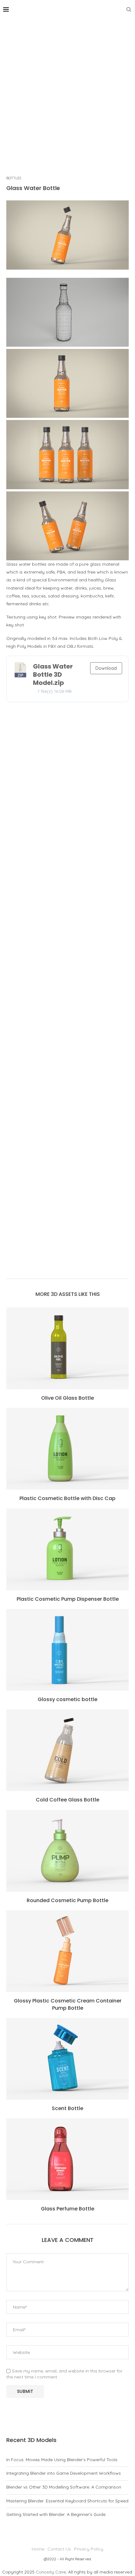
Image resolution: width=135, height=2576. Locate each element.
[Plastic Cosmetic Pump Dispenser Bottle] (67, 1549)
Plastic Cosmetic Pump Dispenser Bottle (68, 1599)
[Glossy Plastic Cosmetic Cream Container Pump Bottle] (67, 1951)
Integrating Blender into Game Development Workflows (64, 2473)
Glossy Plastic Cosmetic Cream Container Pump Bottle (68, 2004)
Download (106, 668)
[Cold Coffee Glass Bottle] (67, 1750)
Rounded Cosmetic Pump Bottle (67, 1900)
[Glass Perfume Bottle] (67, 2159)
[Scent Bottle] (67, 2059)
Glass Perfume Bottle (67, 2209)
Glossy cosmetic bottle (67, 1699)
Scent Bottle (67, 2108)
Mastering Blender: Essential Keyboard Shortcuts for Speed (67, 2501)
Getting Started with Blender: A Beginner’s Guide (56, 2514)
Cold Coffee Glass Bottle (67, 1800)
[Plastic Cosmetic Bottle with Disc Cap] (67, 1449)
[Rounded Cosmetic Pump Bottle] (67, 1851)
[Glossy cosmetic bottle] (67, 1650)
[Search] (129, 9)
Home (38, 2549)
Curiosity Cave (51, 2572)
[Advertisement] (67, 90)
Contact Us (59, 2549)
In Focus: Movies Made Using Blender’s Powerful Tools (62, 2460)
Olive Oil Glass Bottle (67, 1398)
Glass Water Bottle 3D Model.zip (53, 675)
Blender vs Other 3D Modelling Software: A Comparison (64, 2487)
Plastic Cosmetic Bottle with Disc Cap (67, 1498)
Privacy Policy (89, 2549)
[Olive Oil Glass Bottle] (67, 1348)
